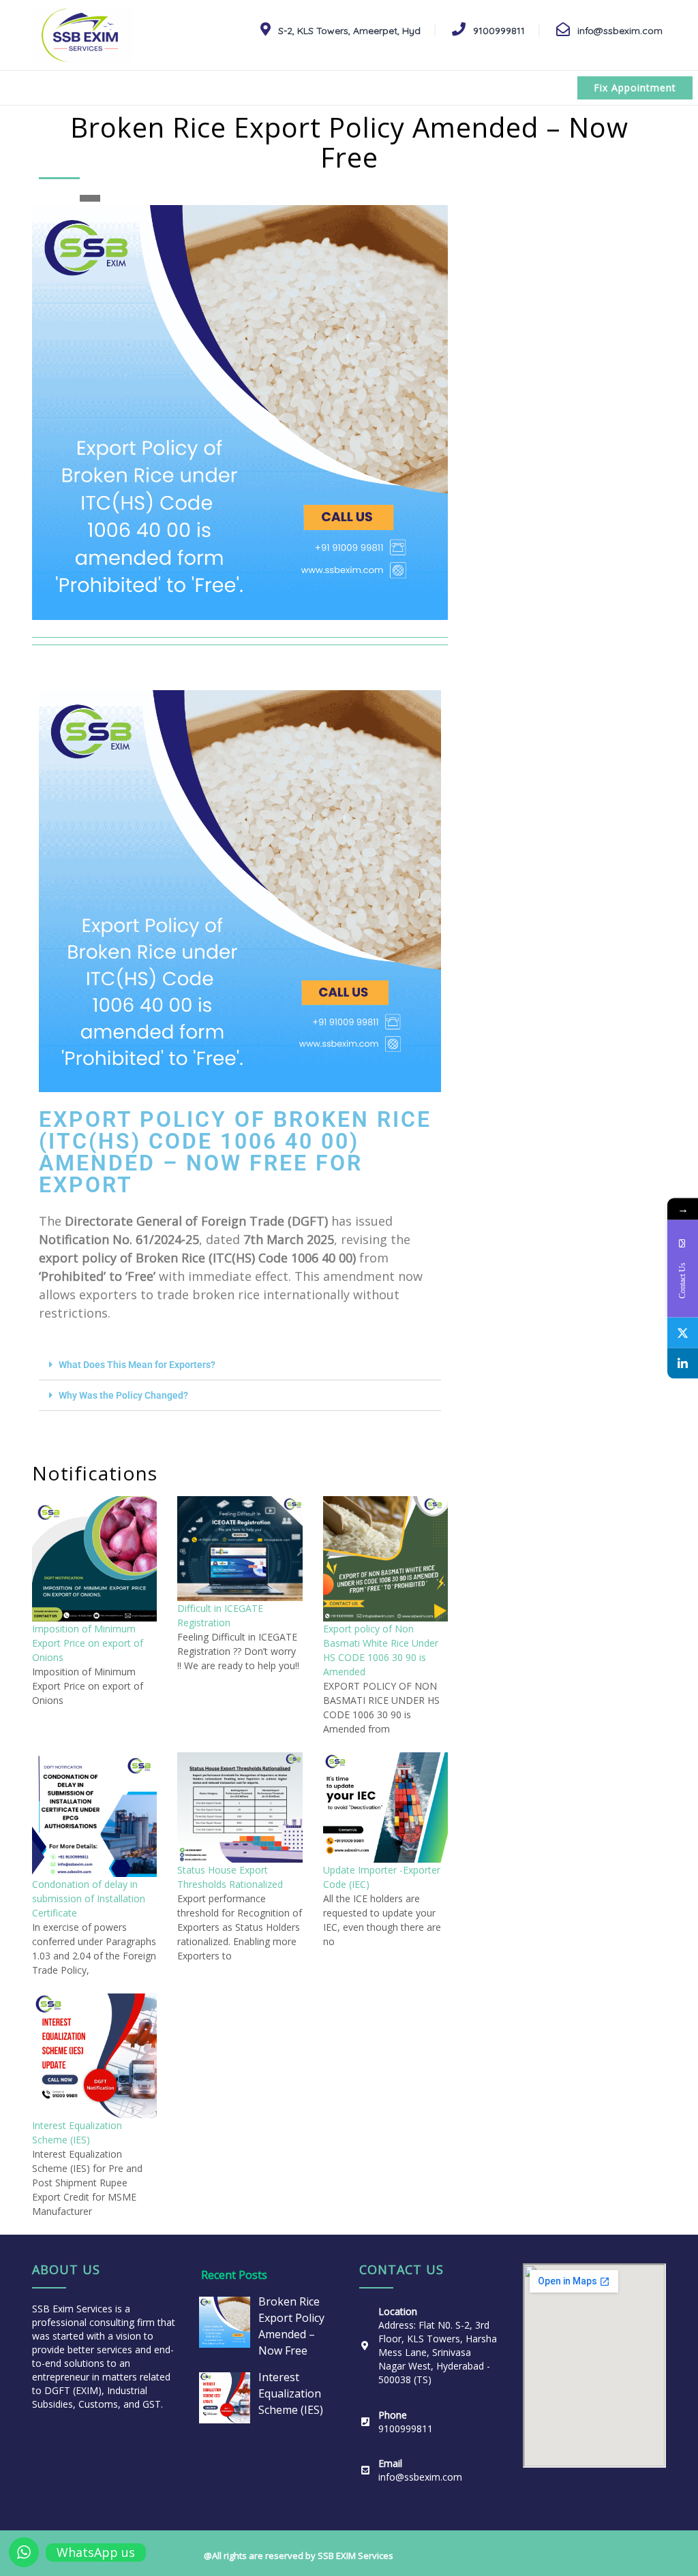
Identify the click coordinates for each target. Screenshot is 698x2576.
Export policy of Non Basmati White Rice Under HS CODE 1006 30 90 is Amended (381, 1650)
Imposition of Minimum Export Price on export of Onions (88, 1643)
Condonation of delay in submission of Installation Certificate (89, 1898)
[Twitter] (683, 1332)
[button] (240, 1365)
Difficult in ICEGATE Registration (220, 1615)
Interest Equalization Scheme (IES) (77, 2132)
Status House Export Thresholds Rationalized (230, 1877)
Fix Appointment (635, 88)
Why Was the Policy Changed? (123, 1395)
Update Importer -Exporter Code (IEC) (382, 1877)
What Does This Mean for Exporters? (137, 1365)
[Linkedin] (683, 1363)
